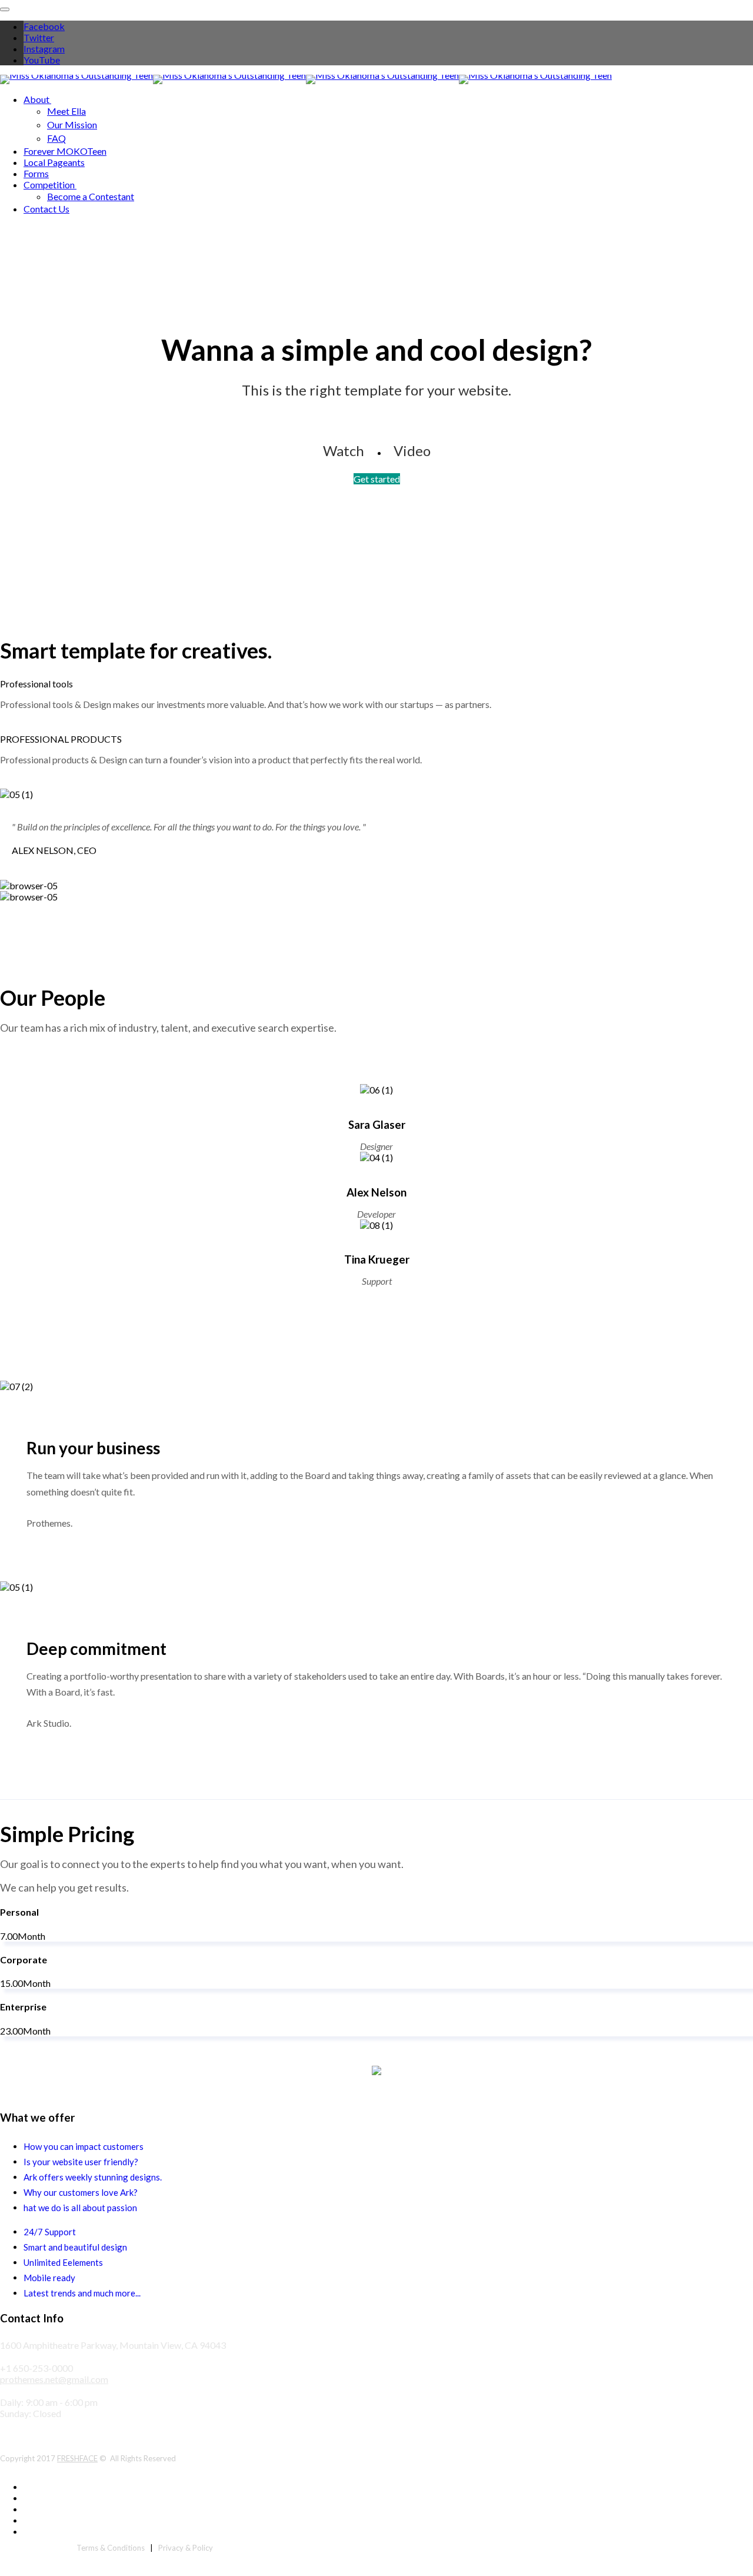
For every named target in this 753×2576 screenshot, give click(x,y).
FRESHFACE (77, 2458)
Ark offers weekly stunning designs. (93, 2177)
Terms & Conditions (111, 2548)
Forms (36, 173)
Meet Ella (66, 111)
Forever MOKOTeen (65, 151)
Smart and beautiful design (75, 2247)
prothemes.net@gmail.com (54, 2379)
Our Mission (72, 124)
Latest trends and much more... (82, 2293)
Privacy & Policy (186, 2548)
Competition (49, 185)
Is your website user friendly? (81, 2162)
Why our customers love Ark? (81, 2192)
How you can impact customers (84, 2146)
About (36, 99)
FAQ (56, 138)
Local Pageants (54, 162)
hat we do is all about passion (80, 2208)
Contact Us (46, 209)
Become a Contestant (91, 196)
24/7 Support (50, 2232)
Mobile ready (49, 2278)
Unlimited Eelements (63, 2262)
